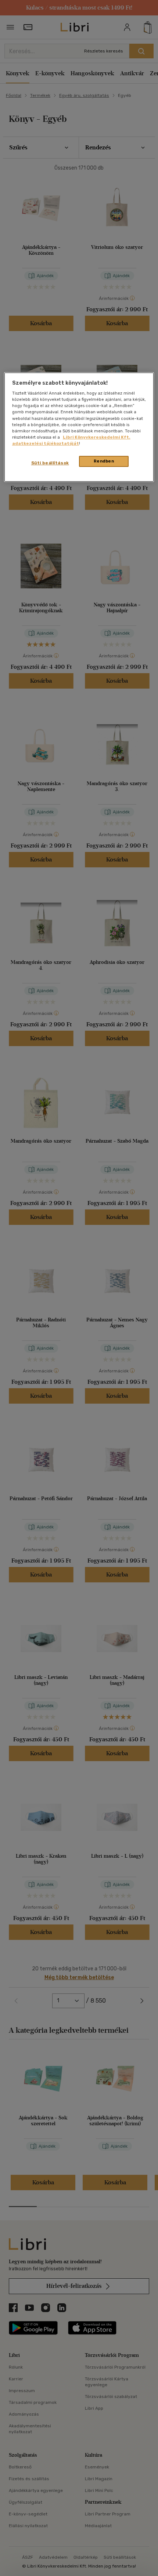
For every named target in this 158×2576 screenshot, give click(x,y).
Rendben (104, 461)
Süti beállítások (50, 463)
